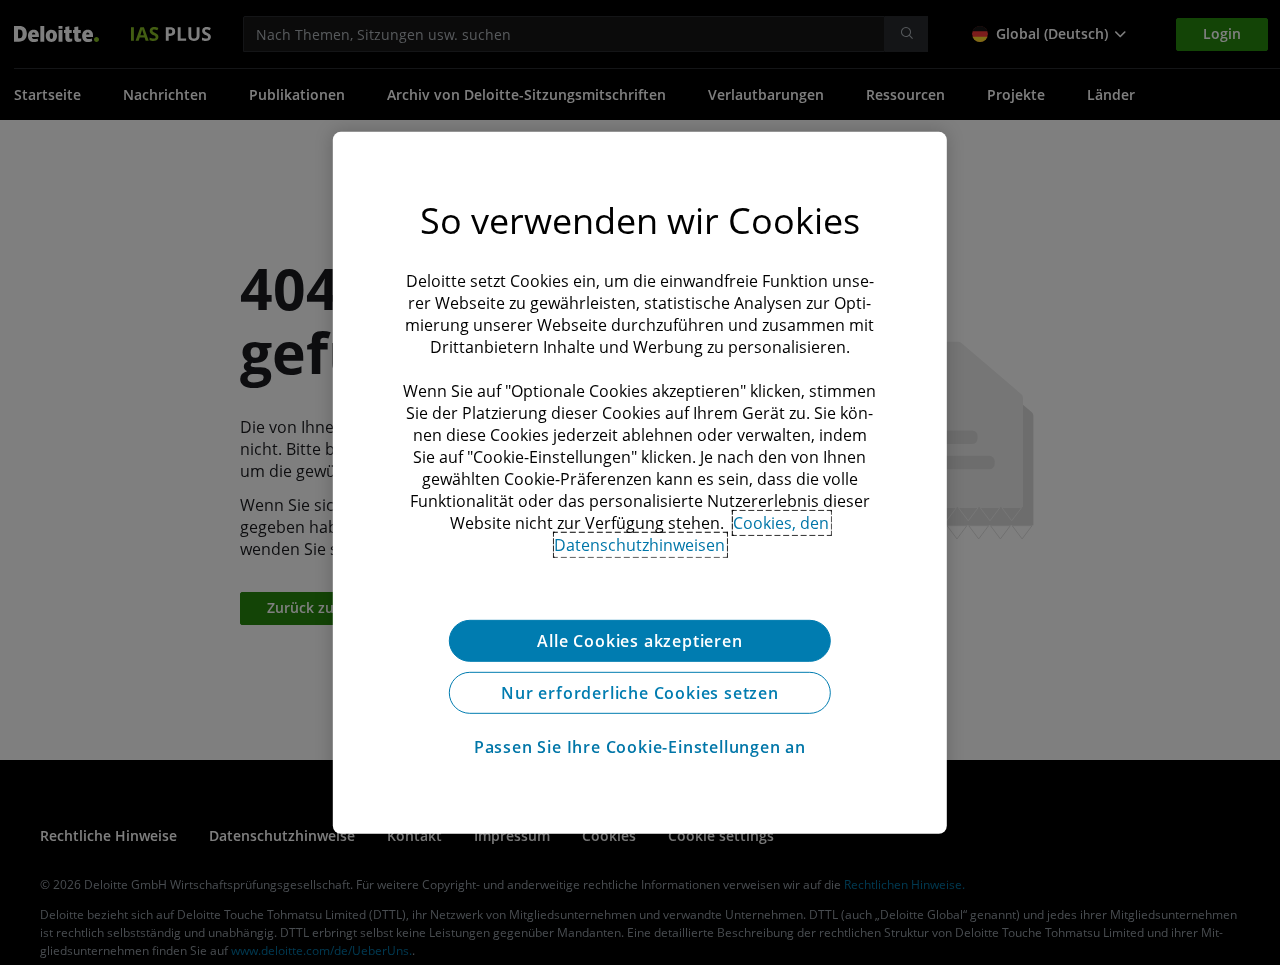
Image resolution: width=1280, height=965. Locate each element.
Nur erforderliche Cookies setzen (640, 692)
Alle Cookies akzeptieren (639, 640)
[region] (640, 482)
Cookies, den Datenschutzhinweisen (691, 533)
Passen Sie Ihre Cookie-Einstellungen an (640, 746)
